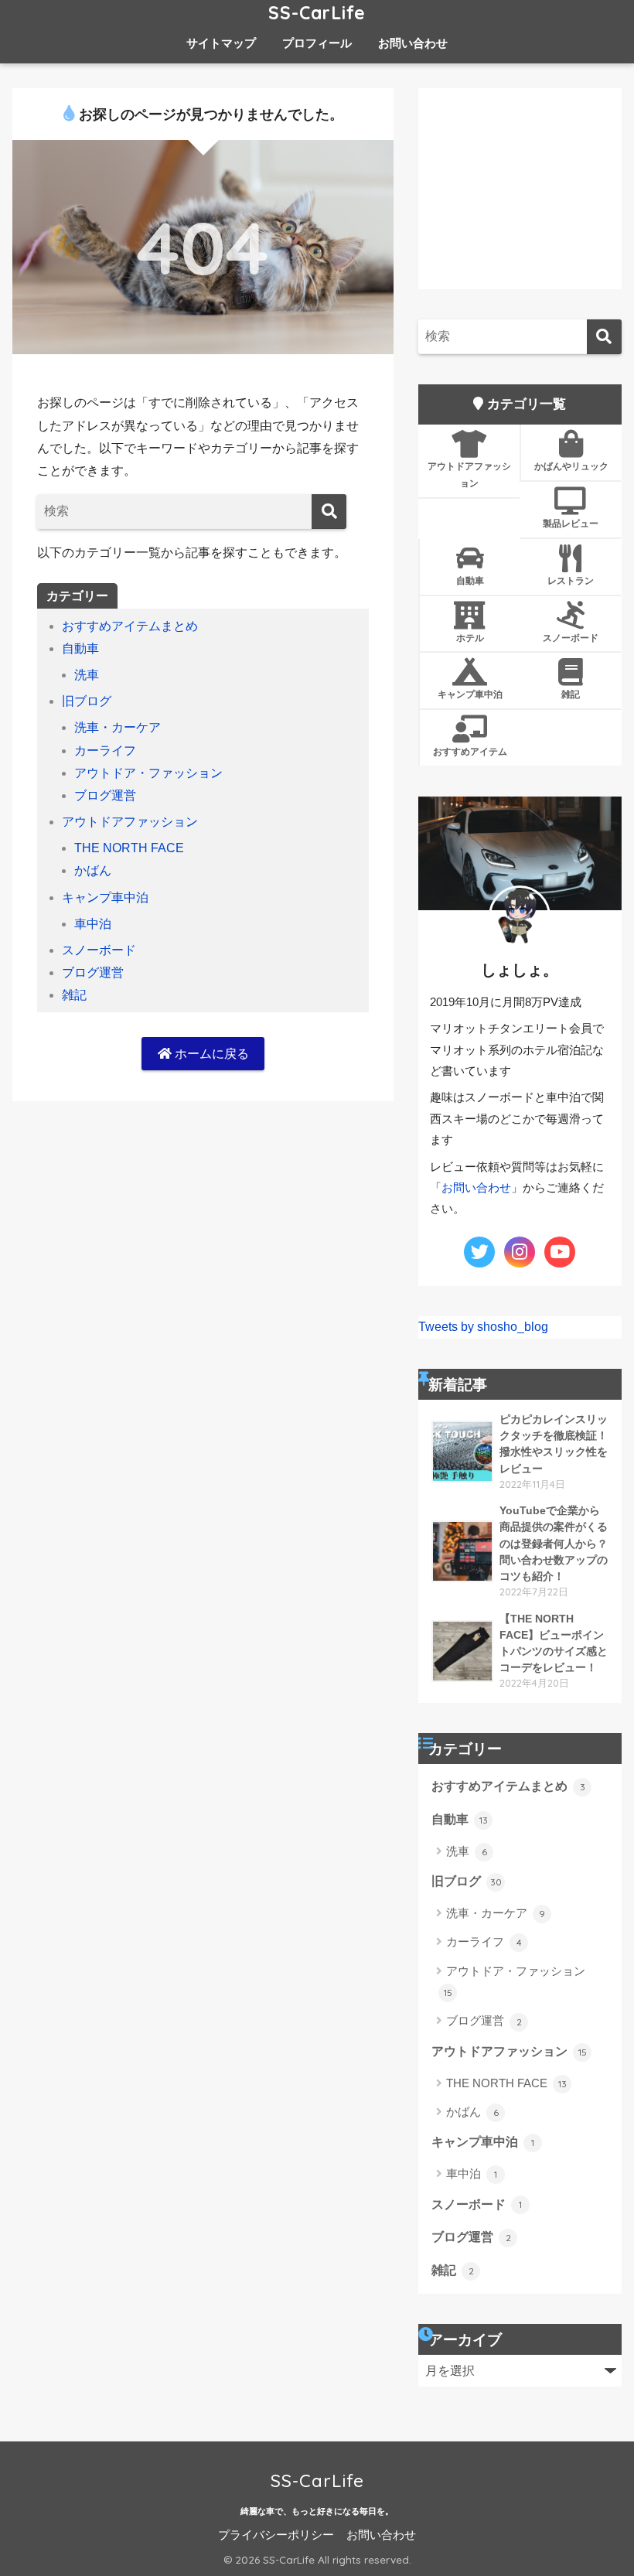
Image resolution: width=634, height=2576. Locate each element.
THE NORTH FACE (129, 848)
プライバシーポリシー (276, 2535)
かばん (93, 870)
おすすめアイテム (470, 751)
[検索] (329, 512)
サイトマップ (221, 43)
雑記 (74, 995)
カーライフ (105, 751)
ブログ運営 (105, 795)
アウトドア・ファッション (148, 773)
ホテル (470, 638)
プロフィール (317, 43)
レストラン (571, 580)
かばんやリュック (571, 466)
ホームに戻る (210, 1054)
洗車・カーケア (118, 727)
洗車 (87, 675)
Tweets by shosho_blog (483, 1327)
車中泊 (93, 924)
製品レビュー (571, 523)
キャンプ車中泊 (105, 897)
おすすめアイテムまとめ (130, 626)
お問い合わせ (413, 43)
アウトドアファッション (130, 822)
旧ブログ (87, 701)
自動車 (80, 648)
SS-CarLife (317, 13)
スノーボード (99, 950)
